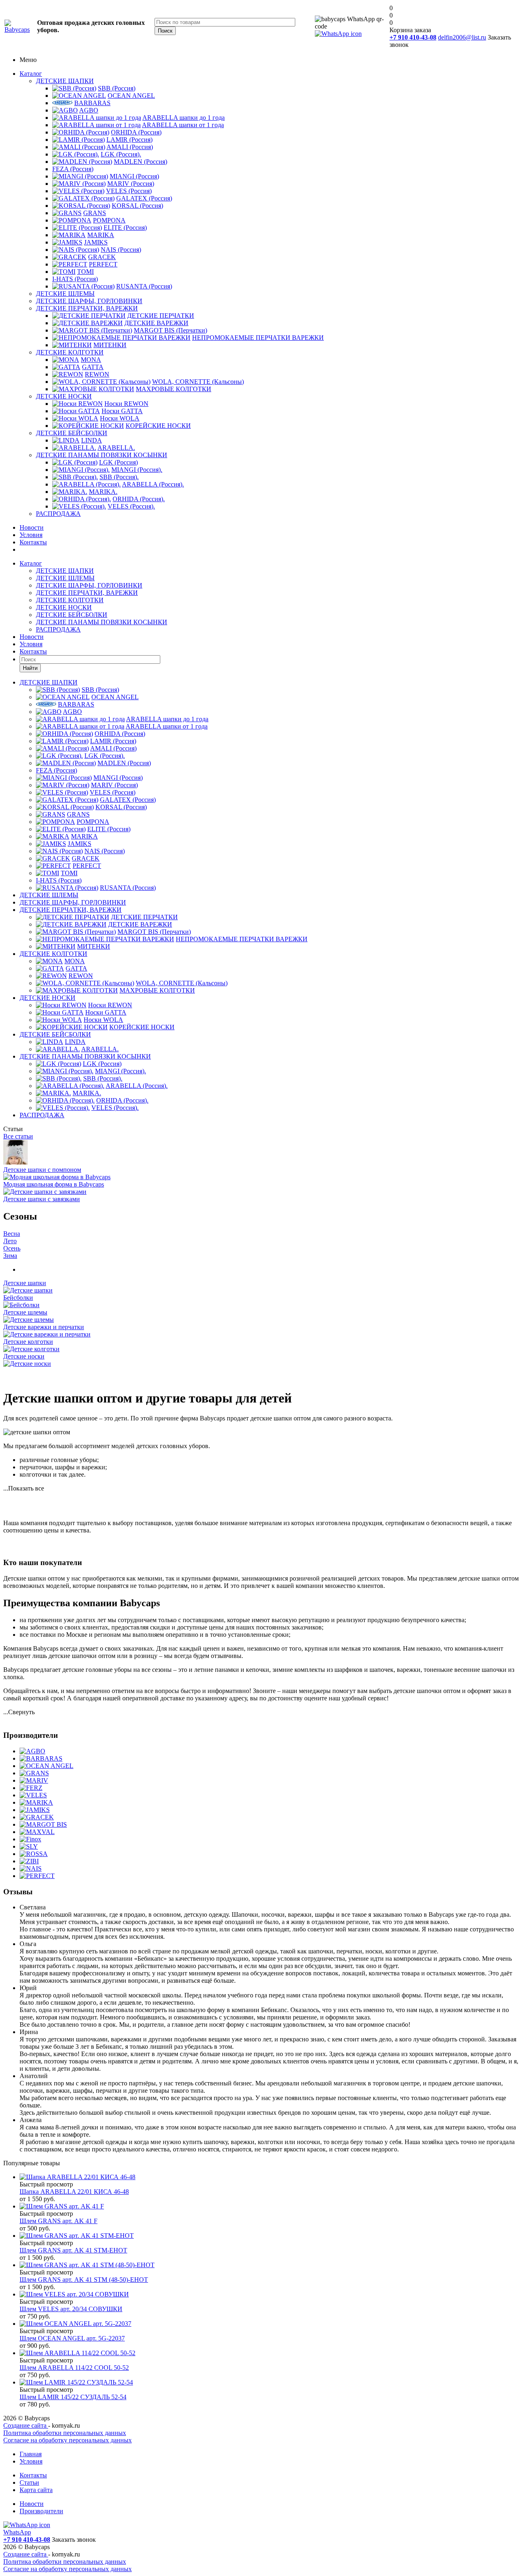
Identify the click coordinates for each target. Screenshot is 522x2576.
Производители (41, 2511)
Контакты (33, 542)
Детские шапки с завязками (42, 1199)
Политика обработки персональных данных (65, 2433)
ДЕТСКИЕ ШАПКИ (65, 81)
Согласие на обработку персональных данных (67, 2440)
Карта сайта (36, 2490)
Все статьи (18, 1136)
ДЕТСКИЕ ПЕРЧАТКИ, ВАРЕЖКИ (87, 308)
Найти (30, 668)
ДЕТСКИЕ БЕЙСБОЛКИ (72, 433)
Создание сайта (26, 2425)
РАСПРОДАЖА (58, 514)
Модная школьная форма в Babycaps (54, 1184)
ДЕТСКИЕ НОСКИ (64, 396)
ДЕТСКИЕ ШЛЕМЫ (65, 294)
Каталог (31, 74)
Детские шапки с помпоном (42, 1170)
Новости (32, 527)
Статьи (29, 2482)
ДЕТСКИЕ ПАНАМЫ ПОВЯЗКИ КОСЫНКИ (102, 455)
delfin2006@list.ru (462, 37)
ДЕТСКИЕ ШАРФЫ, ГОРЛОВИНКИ (89, 301)
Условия (31, 535)
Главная (31, 2454)
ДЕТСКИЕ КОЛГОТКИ (70, 352)
